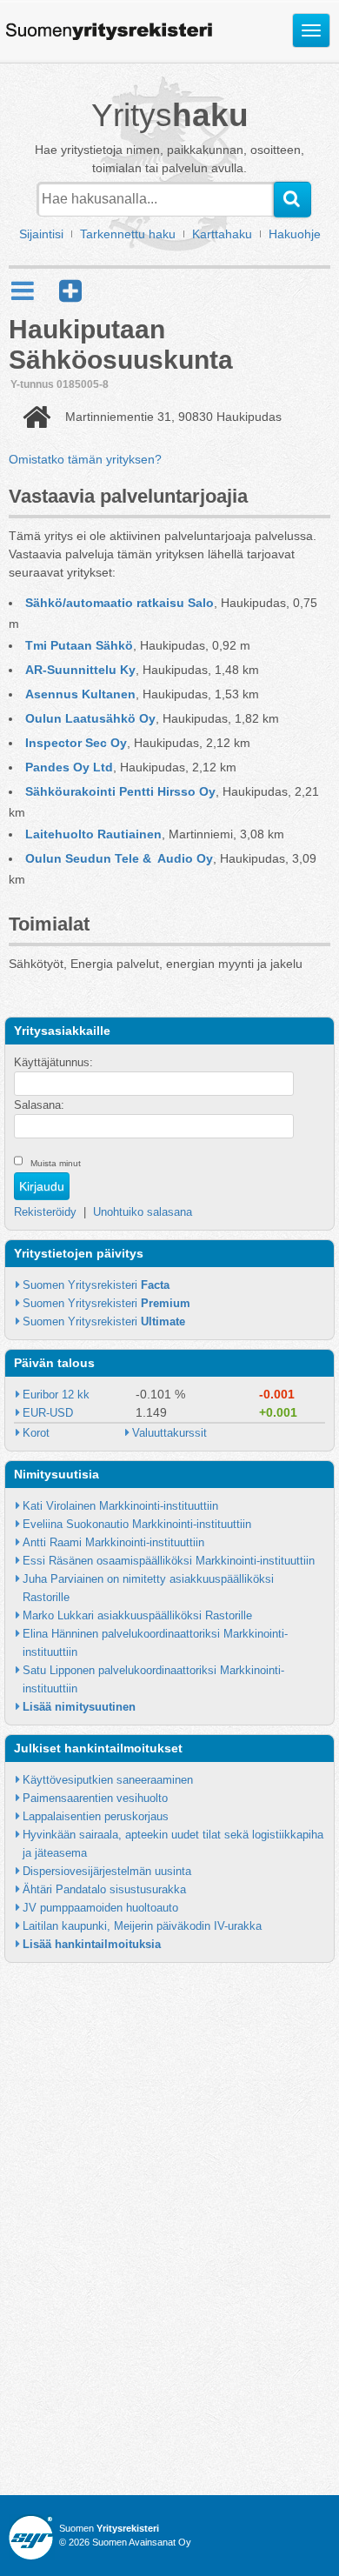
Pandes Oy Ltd (69, 767)
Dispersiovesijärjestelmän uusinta (107, 1871)
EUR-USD (48, 1413)
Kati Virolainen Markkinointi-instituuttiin (120, 1506)
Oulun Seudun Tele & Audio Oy (119, 858)
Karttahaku (222, 234)
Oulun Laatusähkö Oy (90, 718)
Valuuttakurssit (169, 1433)
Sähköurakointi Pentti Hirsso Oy (120, 791)
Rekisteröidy (45, 1212)
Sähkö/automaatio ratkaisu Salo (120, 603)
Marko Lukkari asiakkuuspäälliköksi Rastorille (137, 1615)
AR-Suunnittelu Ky (80, 670)
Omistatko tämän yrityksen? (85, 459)
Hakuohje (295, 234)
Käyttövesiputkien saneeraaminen (108, 1780)
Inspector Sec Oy (76, 743)
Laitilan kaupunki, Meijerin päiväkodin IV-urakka (142, 1926)
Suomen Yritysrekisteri (96, 1285)
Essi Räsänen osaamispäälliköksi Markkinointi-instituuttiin (169, 1561)
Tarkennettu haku (128, 234)
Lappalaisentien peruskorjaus (96, 1816)
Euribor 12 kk (56, 1395)
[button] (70, 291)
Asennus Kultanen (80, 694)
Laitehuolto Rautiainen (93, 834)
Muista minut (56, 1163)
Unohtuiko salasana (143, 1212)
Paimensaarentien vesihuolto (95, 1798)
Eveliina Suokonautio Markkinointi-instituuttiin (137, 1524)
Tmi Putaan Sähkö (79, 645)
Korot (36, 1433)
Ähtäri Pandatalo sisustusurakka (104, 1889)
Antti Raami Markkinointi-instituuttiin (113, 1542)
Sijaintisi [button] (41, 234)
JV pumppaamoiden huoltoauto (100, 1908)
